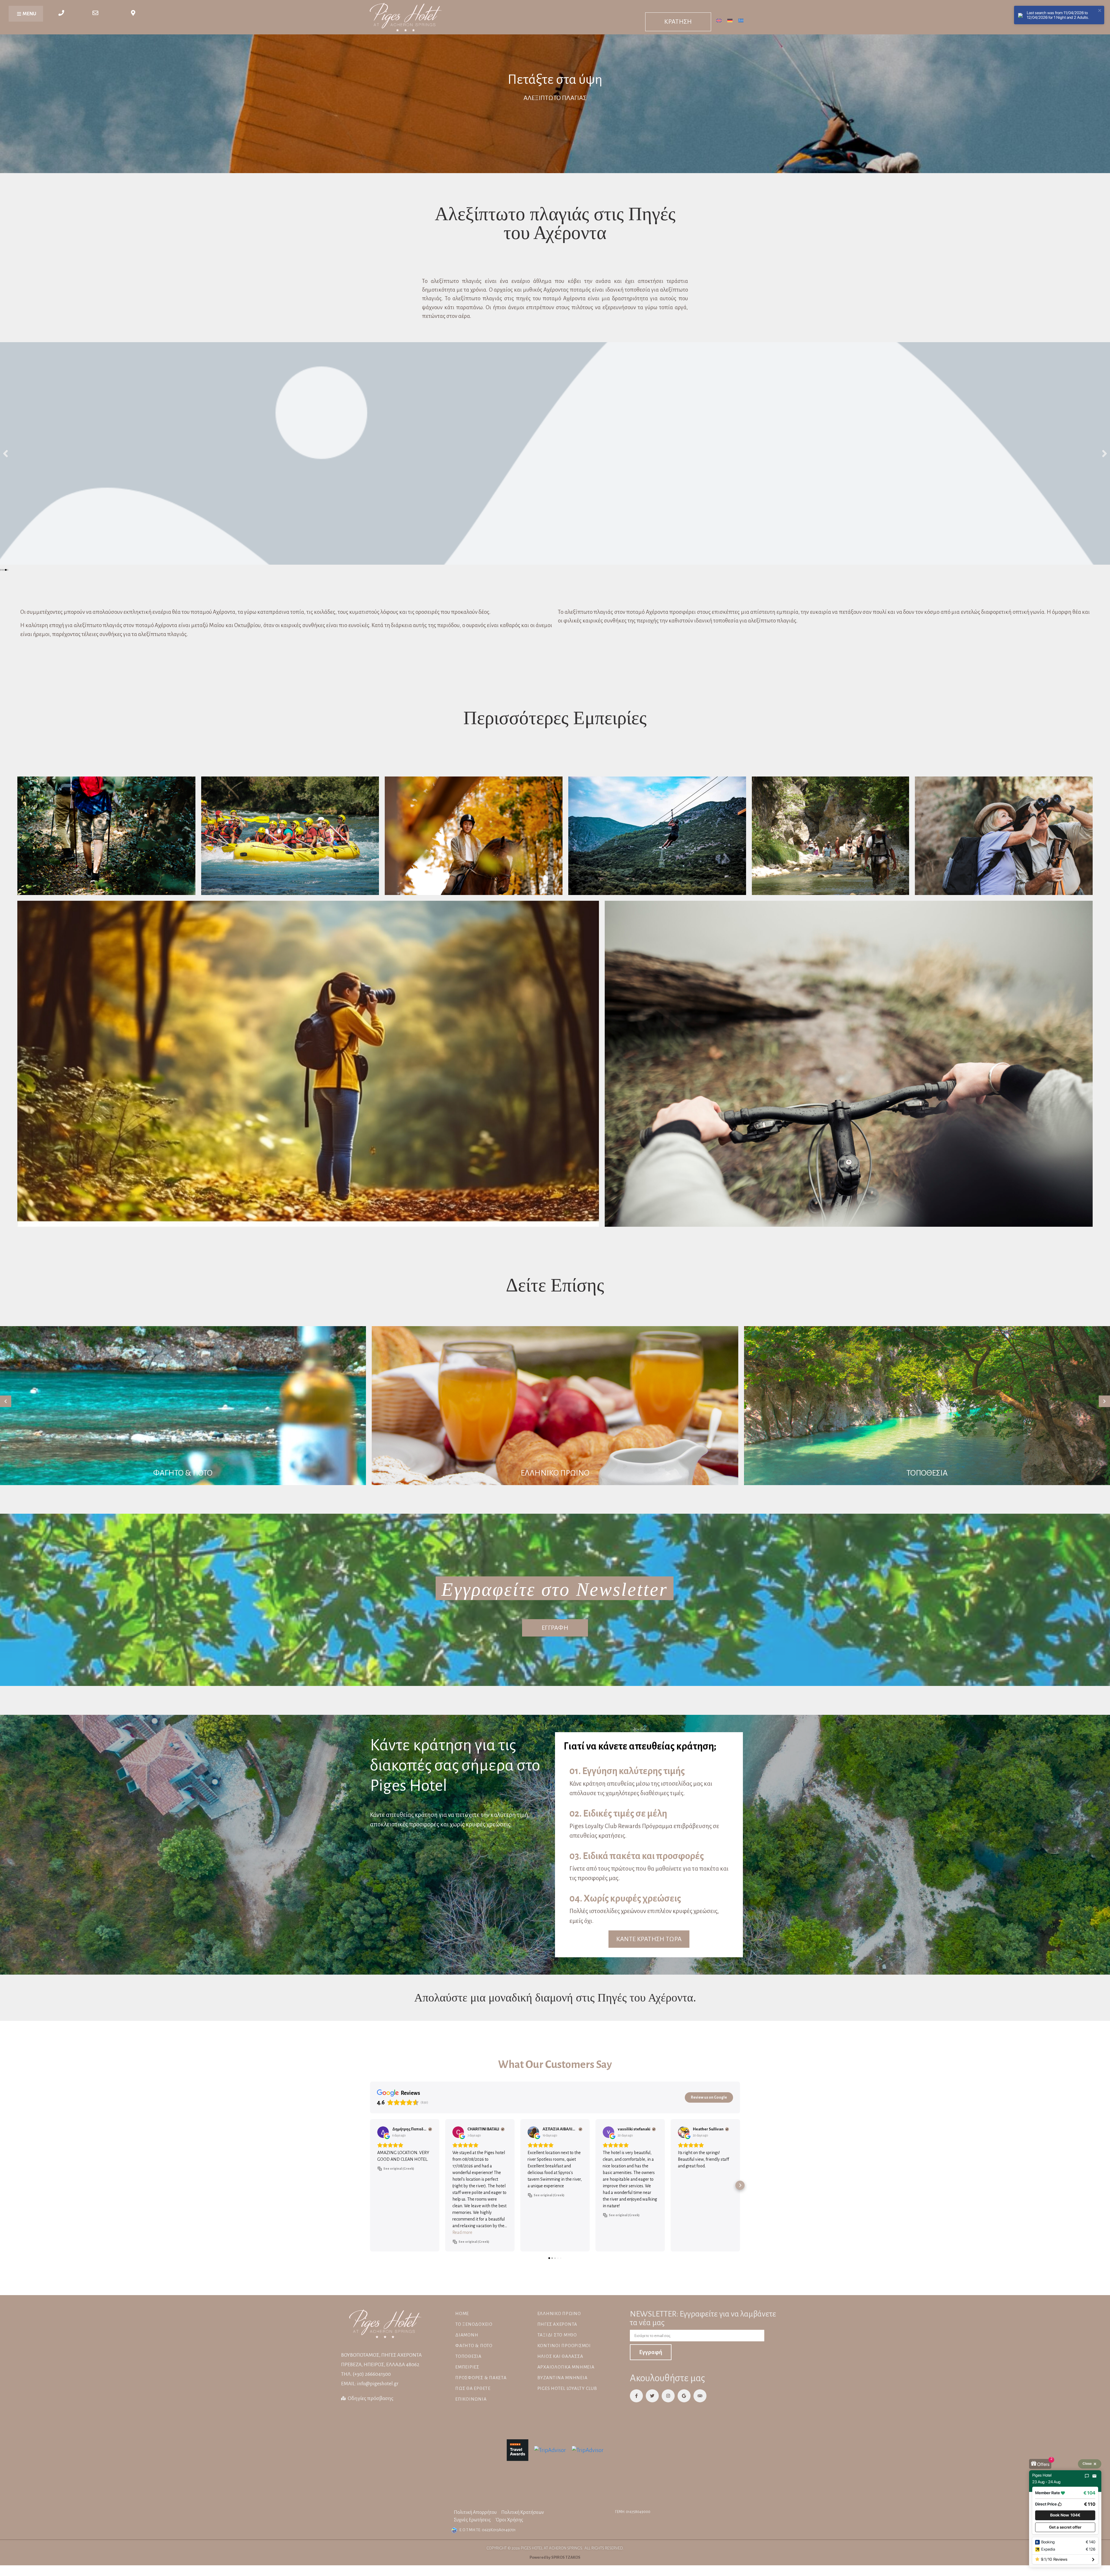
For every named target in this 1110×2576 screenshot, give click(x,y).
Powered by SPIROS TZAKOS (555, 2557)
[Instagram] (668, 2396)
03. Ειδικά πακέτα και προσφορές (637, 1856)
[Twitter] (652, 2396)
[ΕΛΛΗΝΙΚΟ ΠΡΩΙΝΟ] (555, 1406)
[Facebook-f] (636, 2396)
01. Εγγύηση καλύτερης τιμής (627, 1771)
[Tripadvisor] (700, 2396)
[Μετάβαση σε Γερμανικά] (730, 20)
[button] (2, 570)
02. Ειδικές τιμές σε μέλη (618, 1814)
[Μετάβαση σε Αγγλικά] (719, 20)
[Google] (684, 2396)
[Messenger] (1087, 2476)
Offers (1043, 2464)
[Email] (1094, 2476)
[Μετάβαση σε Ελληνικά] (741, 20)
